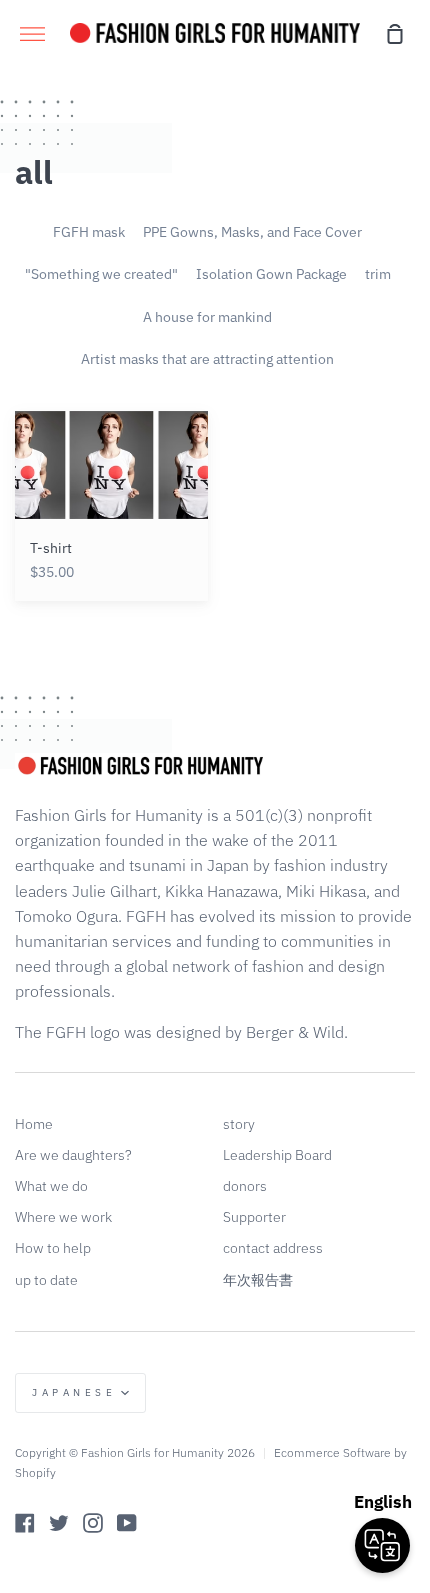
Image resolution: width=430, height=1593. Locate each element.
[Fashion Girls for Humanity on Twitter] (59, 1523)
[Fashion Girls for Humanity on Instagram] (93, 1523)
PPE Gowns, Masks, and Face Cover (252, 232)
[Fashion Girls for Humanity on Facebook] (25, 1523)
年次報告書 (258, 1280)
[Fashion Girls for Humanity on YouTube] (127, 1523)
